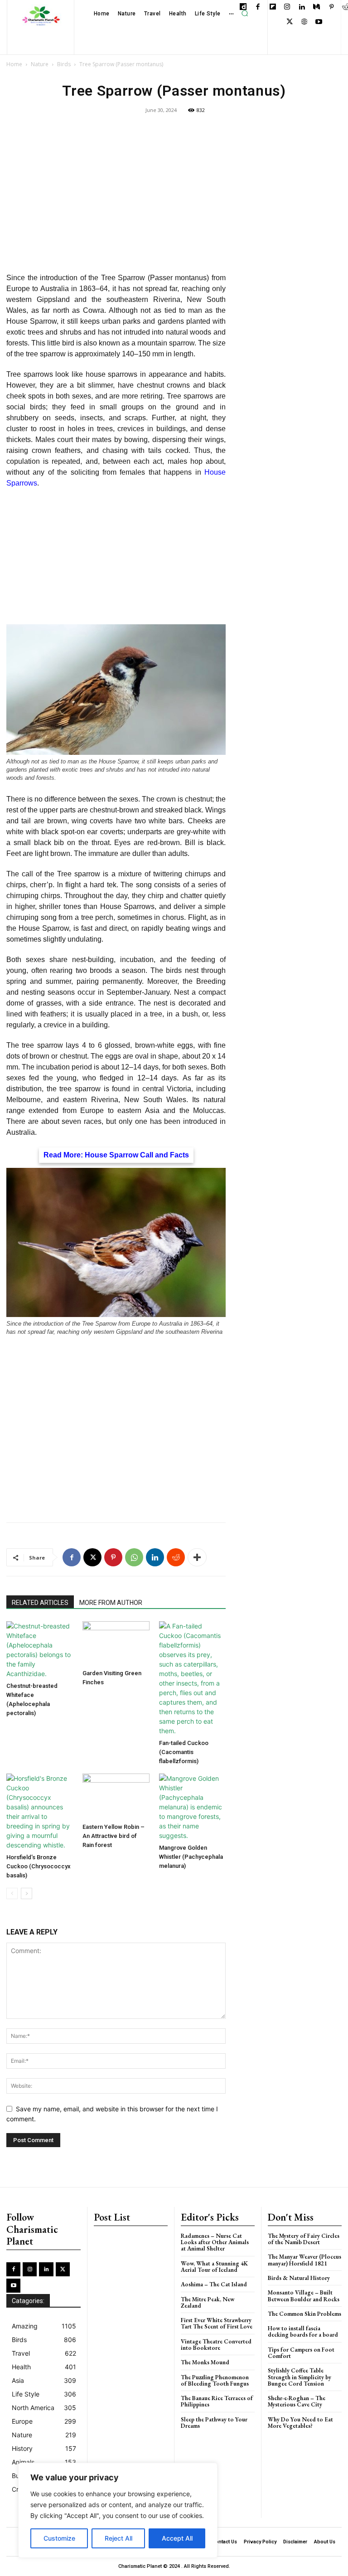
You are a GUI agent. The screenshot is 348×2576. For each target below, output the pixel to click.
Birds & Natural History (299, 2278)
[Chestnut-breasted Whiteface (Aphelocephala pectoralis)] (40, 1650)
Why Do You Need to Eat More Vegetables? (300, 2423)
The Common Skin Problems (304, 2314)
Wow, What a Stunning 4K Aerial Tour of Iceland (214, 2267)
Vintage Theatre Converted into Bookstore (216, 2345)
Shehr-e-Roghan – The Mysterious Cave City (297, 2401)
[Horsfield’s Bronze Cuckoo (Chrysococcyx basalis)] (40, 1812)
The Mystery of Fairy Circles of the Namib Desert (304, 2239)
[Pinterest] (331, 7)
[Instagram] (288, 7)
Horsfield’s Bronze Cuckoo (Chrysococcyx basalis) (39, 1866)
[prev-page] (12, 1893)
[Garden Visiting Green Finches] (116, 1643)
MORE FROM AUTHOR (111, 1603)
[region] (118, 2510)
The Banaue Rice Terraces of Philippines (217, 2401)
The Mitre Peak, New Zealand (208, 2302)
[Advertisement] (116, 199)
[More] (197, 1557)
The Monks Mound (205, 2362)
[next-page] (27, 1893)
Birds (64, 64)
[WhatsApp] (134, 1557)
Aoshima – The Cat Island (214, 2284)
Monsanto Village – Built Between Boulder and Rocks (304, 2296)
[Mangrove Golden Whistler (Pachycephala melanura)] (192, 1807)
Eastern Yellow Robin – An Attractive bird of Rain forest (114, 1836)
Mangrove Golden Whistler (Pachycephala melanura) (191, 1857)
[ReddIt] (176, 1557)
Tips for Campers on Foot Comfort (301, 2353)
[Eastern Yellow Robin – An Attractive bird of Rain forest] (116, 1796)
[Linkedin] (302, 7)
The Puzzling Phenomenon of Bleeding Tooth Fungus (215, 2380)
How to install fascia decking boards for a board (303, 2331)
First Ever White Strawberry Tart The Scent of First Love (217, 2323)
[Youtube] (319, 22)
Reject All (118, 2538)
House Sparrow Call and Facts (137, 1155)
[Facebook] (258, 7)
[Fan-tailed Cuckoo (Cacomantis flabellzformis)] (192, 1678)
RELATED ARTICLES (40, 1603)
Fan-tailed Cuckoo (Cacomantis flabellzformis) (184, 1752)
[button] (245, 14)
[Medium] (317, 7)
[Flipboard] (273, 7)
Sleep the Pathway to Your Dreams (214, 2423)
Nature (40, 64)
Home (14, 64)
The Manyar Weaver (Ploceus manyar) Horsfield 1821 (304, 2260)
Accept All (177, 2538)
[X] (290, 22)
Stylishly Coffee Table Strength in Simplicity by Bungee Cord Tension (300, 2377)
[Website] (304, 22)
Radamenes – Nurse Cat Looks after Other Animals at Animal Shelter (215, 2242)
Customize (59, 2538)
